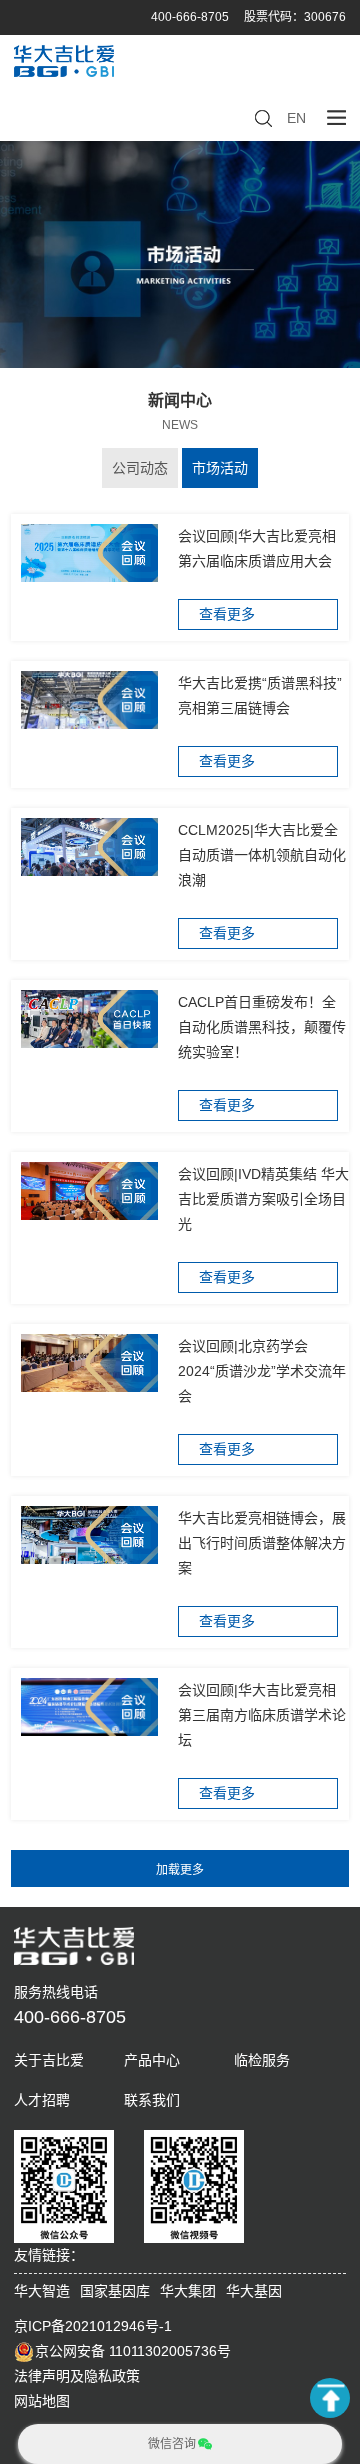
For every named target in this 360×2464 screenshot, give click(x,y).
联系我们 (152, 2100)
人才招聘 (42, 2100)
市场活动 (220, 468)
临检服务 (262, 2060)
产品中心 (152, 2060)
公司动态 (140, 468)
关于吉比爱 (49, 2060)
